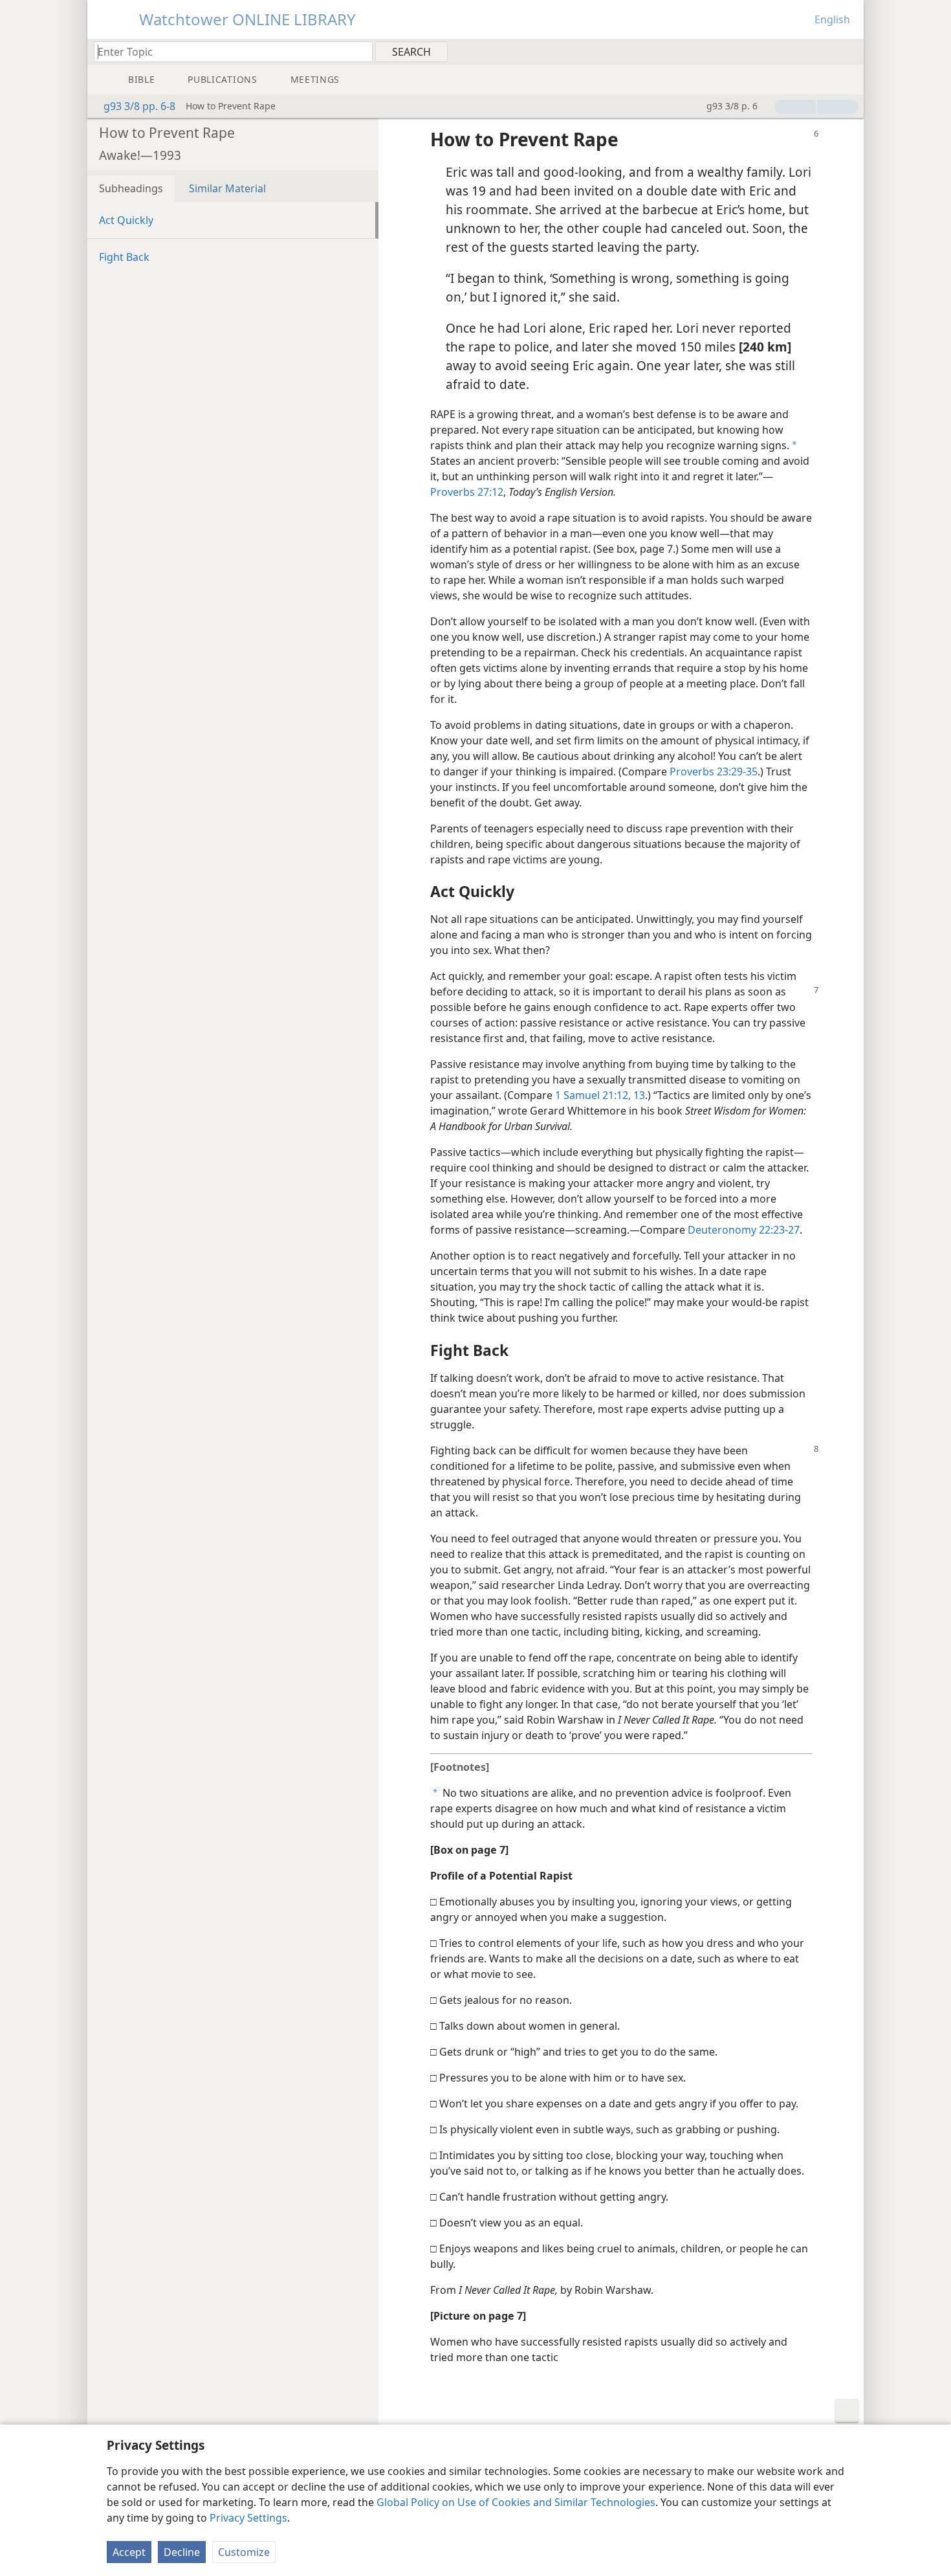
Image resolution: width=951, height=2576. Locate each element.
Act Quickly (126, 220)
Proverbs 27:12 (467, 492)
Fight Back (124, 257)
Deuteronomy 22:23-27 (744, 1230)
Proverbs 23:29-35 (714, 772)
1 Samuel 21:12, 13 (600, 1095)
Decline (182, 2552)
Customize (244, 2552)
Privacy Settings (248, 2518)
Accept (129, 2552)
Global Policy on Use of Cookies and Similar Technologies (516, 2502)
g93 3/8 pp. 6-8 (139, 106)
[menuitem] (849, 51)
